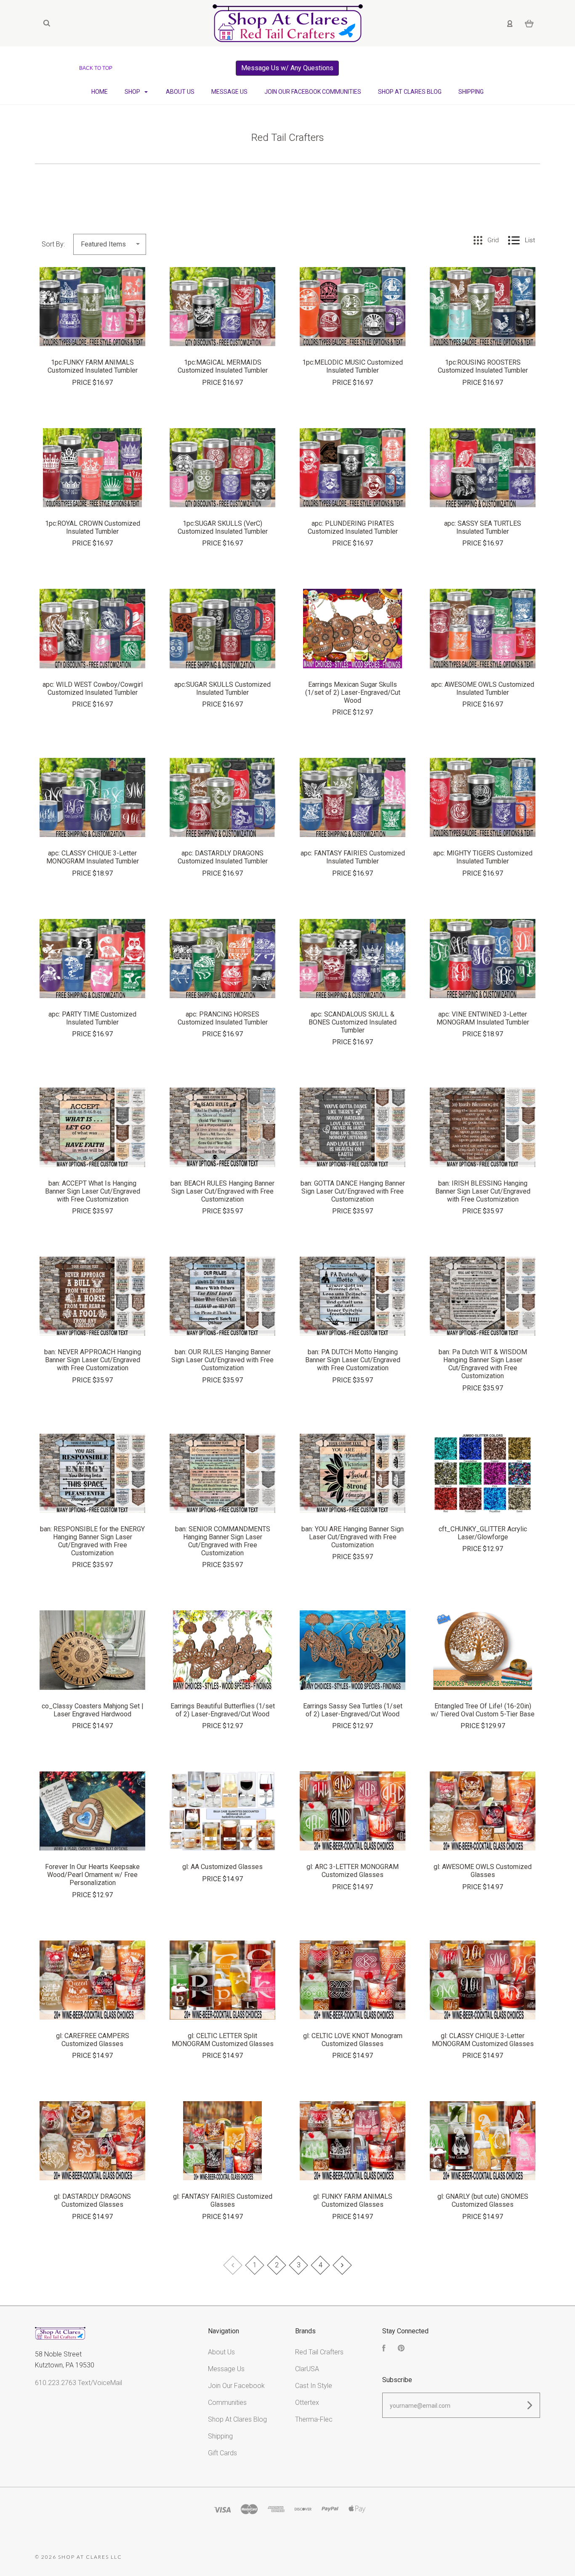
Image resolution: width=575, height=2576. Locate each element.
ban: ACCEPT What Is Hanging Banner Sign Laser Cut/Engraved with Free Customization (93, 1191)
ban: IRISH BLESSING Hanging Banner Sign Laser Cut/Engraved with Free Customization (483, 1191)
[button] (287, 68)
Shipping (471, 92)
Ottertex (307, 2403)
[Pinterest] (401, 2349)
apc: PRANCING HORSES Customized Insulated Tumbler (223, 1018)
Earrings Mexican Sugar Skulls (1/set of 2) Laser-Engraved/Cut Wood (353, 692)
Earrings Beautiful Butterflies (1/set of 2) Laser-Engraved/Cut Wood (223, 1710)
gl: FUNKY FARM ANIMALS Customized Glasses (353, 2200)
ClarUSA (307, 2369)
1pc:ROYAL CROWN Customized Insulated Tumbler (93, 527)
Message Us (229, 92)
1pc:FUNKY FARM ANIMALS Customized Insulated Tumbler (93, 366)
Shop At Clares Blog (410, 92)
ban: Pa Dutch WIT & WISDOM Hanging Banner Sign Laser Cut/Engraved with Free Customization (483, 1364)
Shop (133, 92)
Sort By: (53, 244)
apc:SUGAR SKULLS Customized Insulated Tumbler (222, 688)
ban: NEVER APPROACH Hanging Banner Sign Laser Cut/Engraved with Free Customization (93, 1360)
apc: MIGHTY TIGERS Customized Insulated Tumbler (483, 857)
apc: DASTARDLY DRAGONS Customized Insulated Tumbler (223, 857)
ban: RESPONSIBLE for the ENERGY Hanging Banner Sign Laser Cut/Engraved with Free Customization (92, 1541)
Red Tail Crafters (319, 2352)
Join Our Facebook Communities (313, 92)
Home (100, 92)
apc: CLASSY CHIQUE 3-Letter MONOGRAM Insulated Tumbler (93, 857)
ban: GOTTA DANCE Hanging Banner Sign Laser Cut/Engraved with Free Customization (353, 1191)
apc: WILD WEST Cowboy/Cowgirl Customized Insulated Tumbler (93, 688)
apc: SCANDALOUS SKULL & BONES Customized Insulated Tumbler (353, 1022)
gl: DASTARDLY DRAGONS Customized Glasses (92, 2200)
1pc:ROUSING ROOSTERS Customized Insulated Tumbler (483, 366)
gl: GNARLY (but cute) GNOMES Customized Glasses (483, 2200)
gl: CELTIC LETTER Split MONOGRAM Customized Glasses (223, 2040)
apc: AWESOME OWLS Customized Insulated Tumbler (483, 688)
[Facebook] (384, 2349)
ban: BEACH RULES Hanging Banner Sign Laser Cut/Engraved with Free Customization (222, 1191)
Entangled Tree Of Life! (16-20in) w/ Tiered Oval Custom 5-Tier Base (483, 1710)
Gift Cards (222, 2453)
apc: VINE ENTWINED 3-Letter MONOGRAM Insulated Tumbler (483, 1018)
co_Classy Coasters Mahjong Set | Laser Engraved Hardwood (93, 1710)
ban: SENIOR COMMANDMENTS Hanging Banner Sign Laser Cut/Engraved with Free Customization (223, 1541)
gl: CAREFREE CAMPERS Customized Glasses (93, 2040)
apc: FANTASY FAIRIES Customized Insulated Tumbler (353, 857)
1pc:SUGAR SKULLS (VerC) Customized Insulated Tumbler (223, 527)
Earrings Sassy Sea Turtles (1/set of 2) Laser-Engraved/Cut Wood (353, 1710)
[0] (529, 23)
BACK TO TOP (96, 68)
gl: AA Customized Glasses (222, 1867)
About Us (180, 92)
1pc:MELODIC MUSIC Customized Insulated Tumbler (353, 366)
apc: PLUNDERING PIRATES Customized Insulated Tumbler (353, 527)
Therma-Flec (314, 2419)
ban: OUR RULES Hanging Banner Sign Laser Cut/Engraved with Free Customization (222, 1360)
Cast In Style (314, 2386)
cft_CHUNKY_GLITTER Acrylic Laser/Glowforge (483, 1533)
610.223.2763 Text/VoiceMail (79, 2383)
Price (82, 383)
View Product (93, 325)
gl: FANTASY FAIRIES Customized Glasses (223, 2200)
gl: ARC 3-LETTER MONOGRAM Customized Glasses (353, 1871)
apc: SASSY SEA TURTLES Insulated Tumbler (483, 527)
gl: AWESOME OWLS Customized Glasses (483, 1871)
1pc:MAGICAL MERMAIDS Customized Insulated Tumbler (223, 366)
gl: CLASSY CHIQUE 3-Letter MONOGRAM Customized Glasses (483, 2040)
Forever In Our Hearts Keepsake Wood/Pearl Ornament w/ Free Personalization (92, 1875)
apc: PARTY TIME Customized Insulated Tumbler (92, 1018)
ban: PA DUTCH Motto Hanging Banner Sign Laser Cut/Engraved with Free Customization (353, 1360)
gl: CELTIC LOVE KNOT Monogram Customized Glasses (353, 2040)
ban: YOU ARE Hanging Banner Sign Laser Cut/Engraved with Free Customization (353, 1537)
